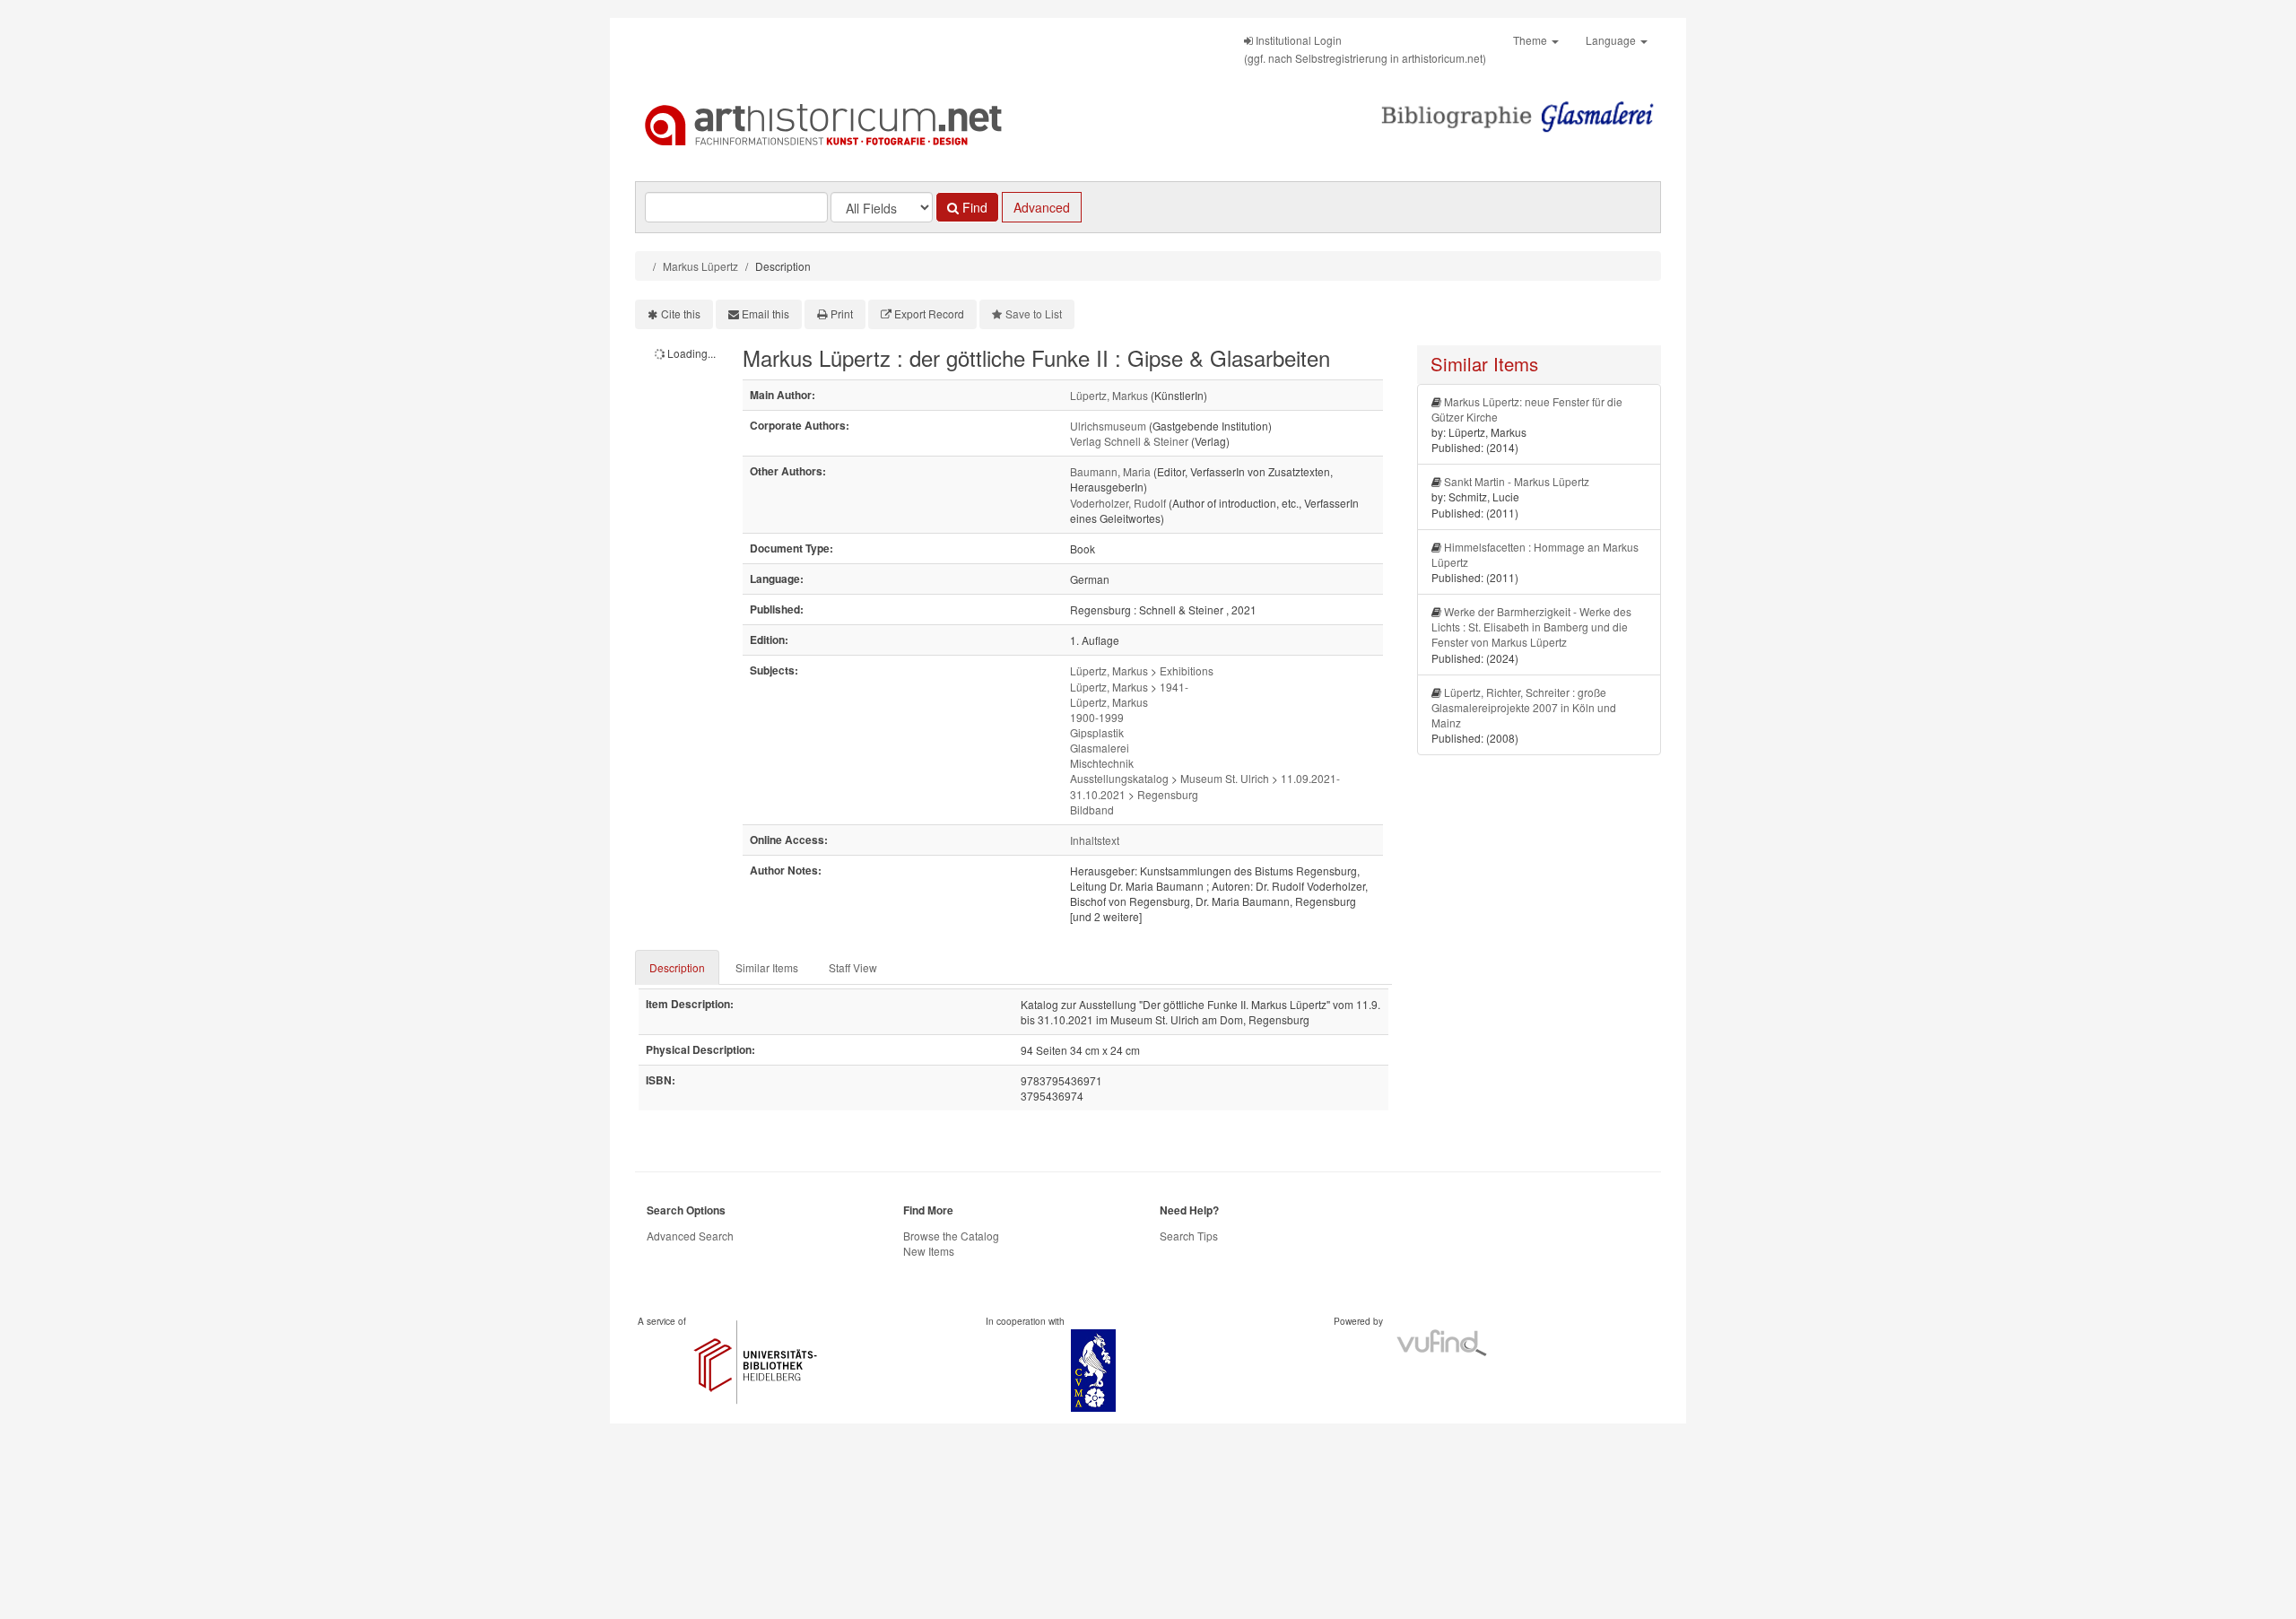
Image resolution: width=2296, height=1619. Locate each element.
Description (677, 967)
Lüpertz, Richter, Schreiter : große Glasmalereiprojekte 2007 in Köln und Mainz (1524, 707)
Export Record (929, 313)
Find (973, 207)
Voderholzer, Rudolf (1118, 503)
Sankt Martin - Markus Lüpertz (1517, 481)
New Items (929, 1251)
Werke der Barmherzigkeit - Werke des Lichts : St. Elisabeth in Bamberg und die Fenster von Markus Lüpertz (1531, 627)
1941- (1174, 687)
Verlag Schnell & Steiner (1129, 441)
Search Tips (1189, 1236)
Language (1612, 40)
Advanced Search (690, 1236)
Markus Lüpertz (700, 266)
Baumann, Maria (1110, 471)
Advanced (1042, 207)
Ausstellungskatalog (1119, 778)
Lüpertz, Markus (1109, 395)
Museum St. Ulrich (1225, 778)
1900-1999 (1097, 717)
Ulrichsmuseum (1108, 426)
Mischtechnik (1102, 763)
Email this (765, 313)
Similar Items (767, 967)
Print (842, 313)
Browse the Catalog (951, 1236)
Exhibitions (1187, 670)
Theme (1531, 40)
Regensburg (1168, 794)
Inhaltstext (1095, 840)
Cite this (681, 313)
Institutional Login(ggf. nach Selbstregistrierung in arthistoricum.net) (1365, 49)
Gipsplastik (1097, 732)
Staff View (853, 967)
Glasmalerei (1100, 748)
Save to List (1034, 313)
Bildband (1092, 809)
